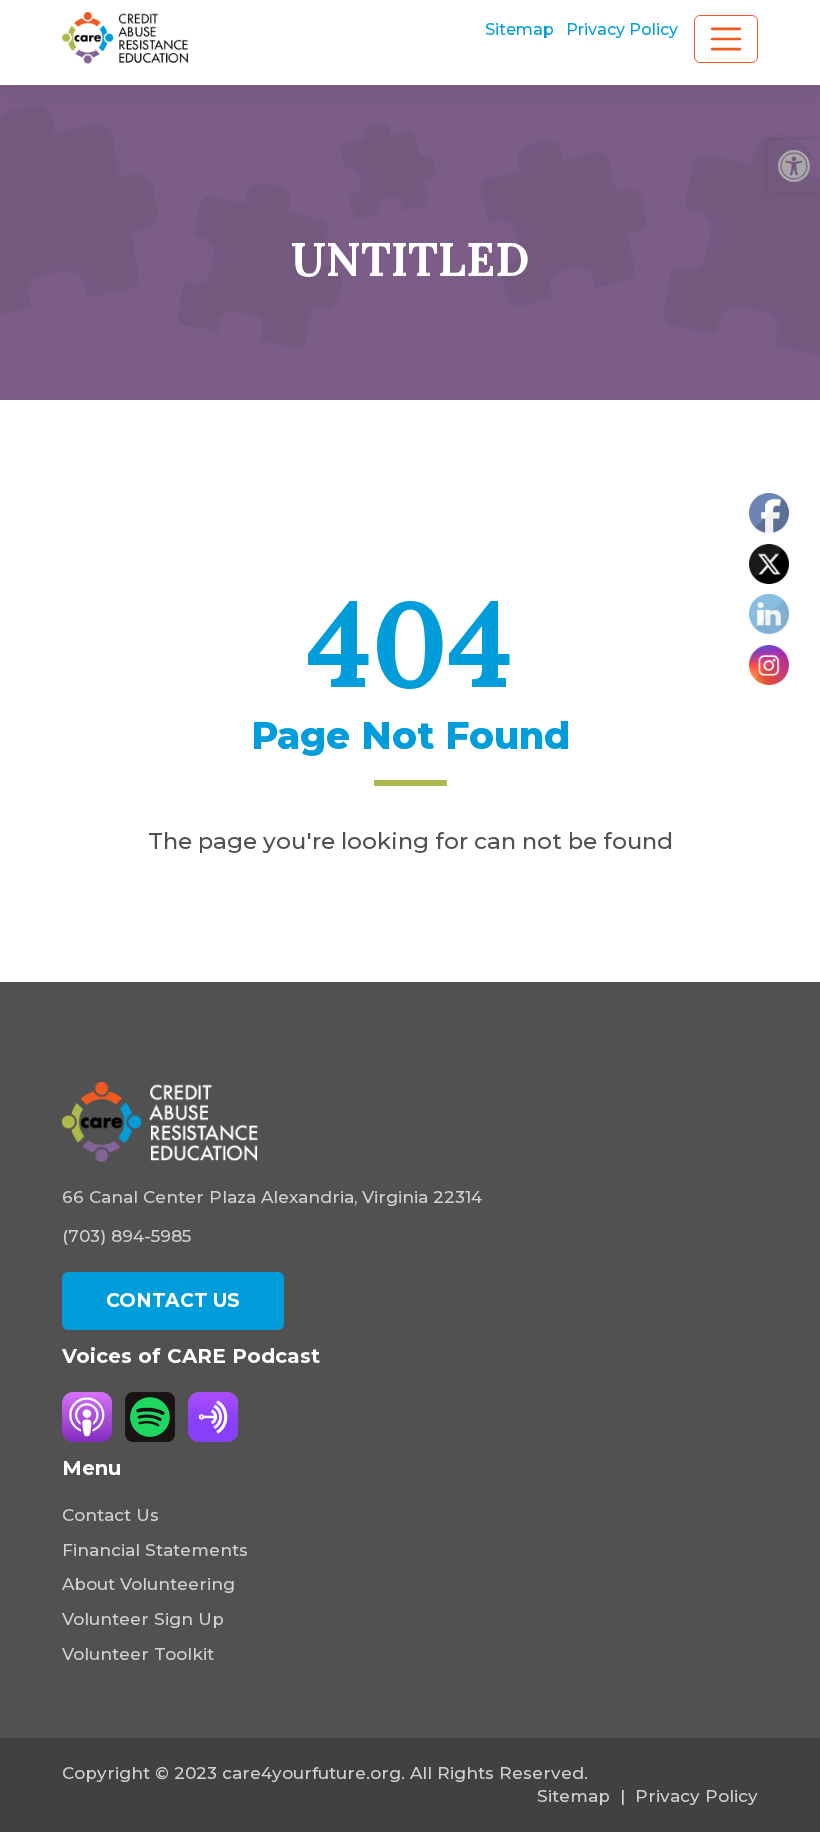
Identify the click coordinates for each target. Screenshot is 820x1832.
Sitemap (519, 29)
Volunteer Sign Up (143, 1619)
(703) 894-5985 (126, 1236)
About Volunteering (148, 1584)
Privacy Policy (622, 29)
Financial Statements (155, 1550)
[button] (794, 166)
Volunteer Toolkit (138, 1654)
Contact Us (110, 1515)
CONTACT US (173, 1300)
